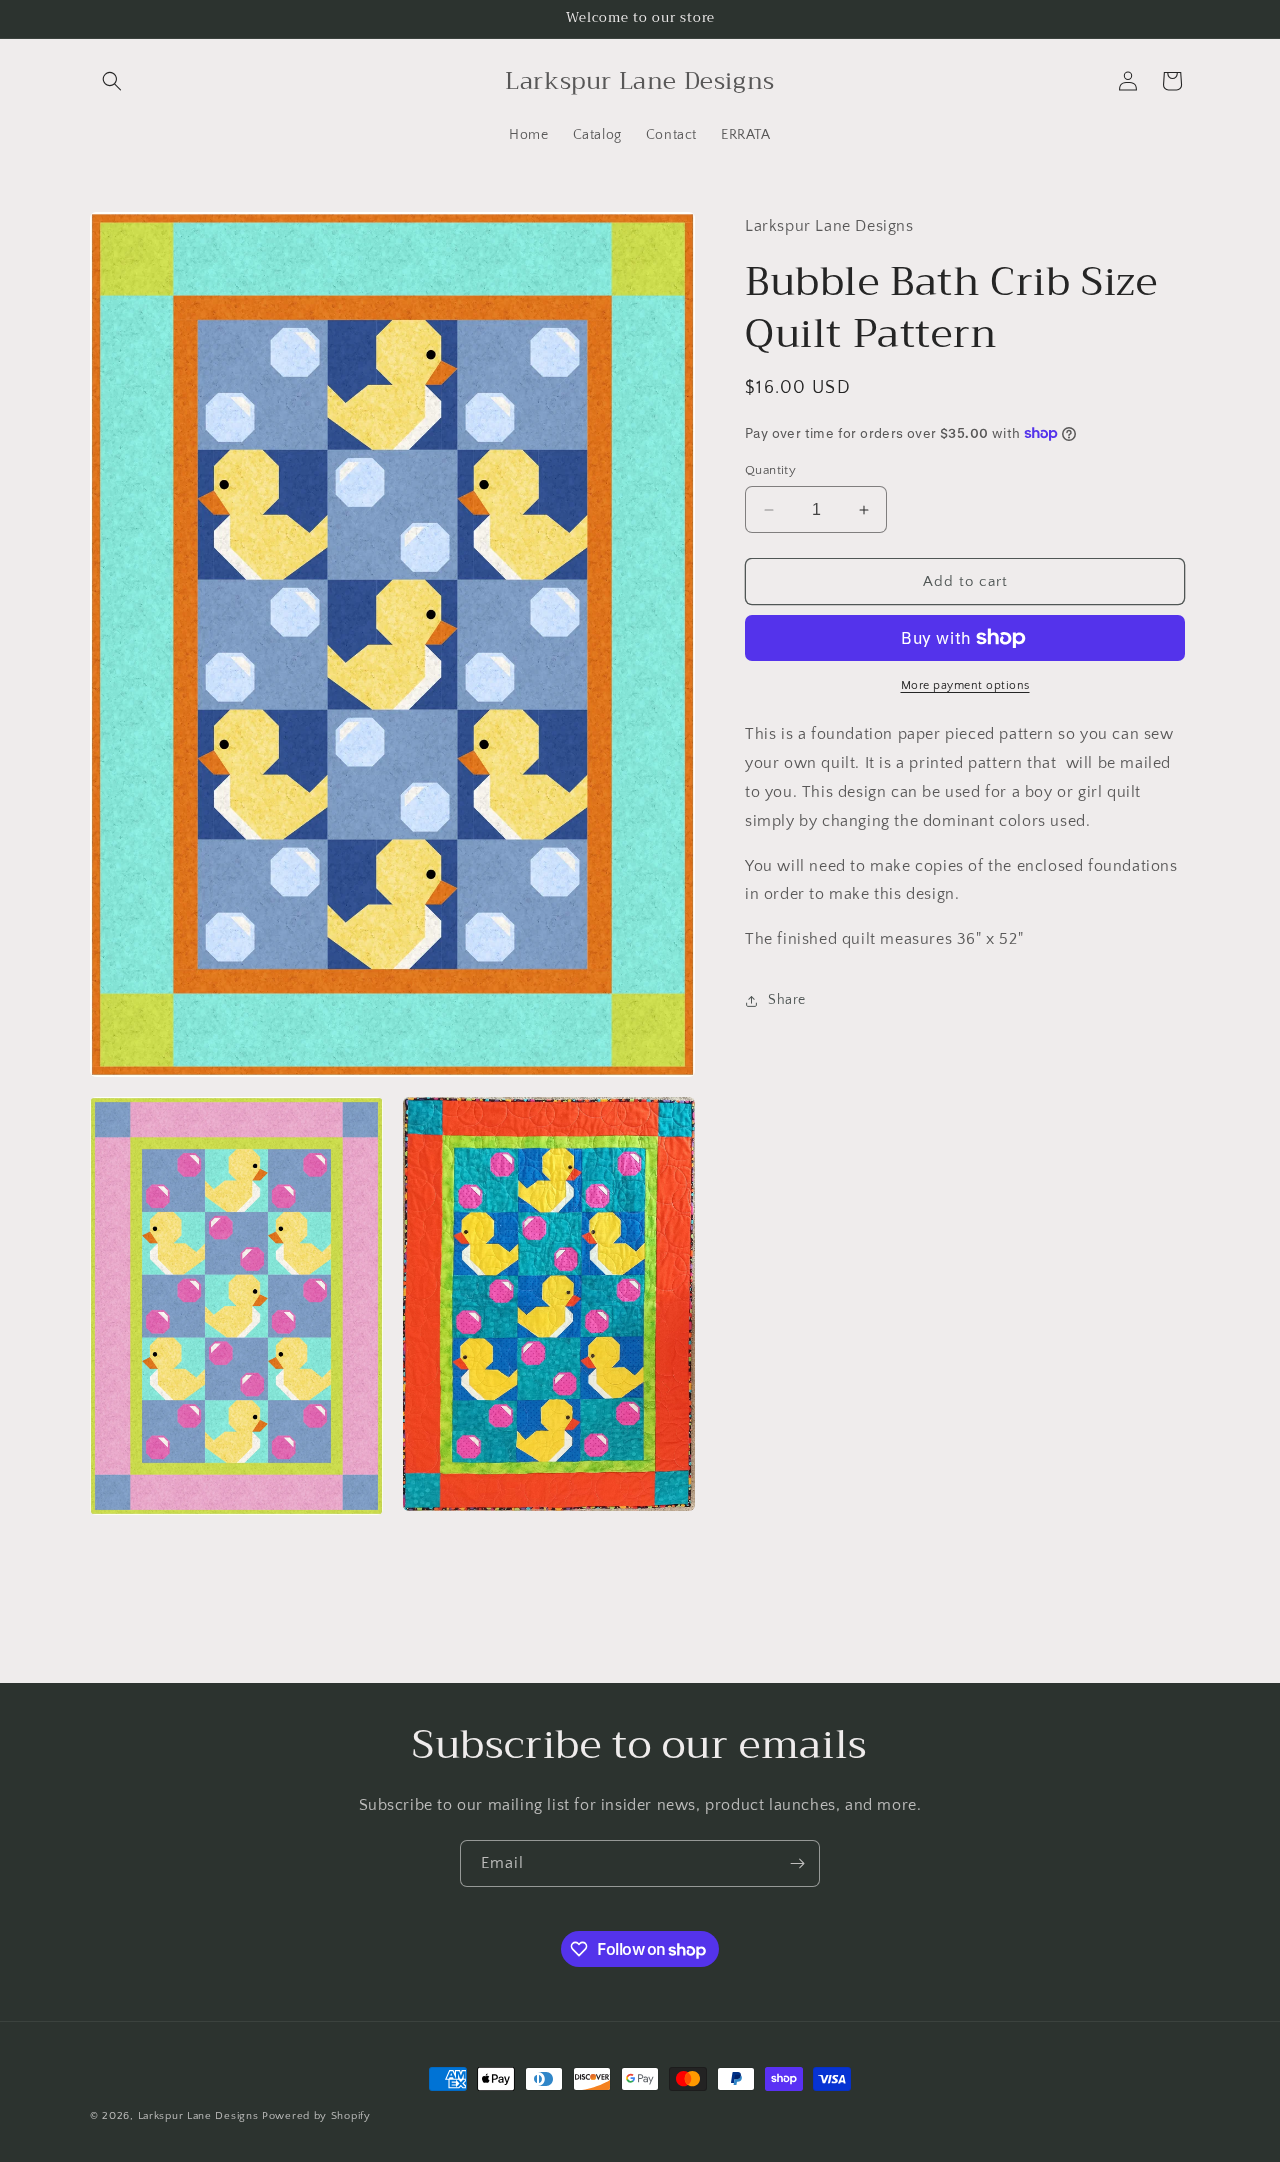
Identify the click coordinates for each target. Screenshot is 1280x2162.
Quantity (770, 470)
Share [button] (787, 1000)
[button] (112, 81)
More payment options (965, 685)
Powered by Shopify (316, 2116)
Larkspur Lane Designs (198, 2116)
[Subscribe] (797, 1863)
